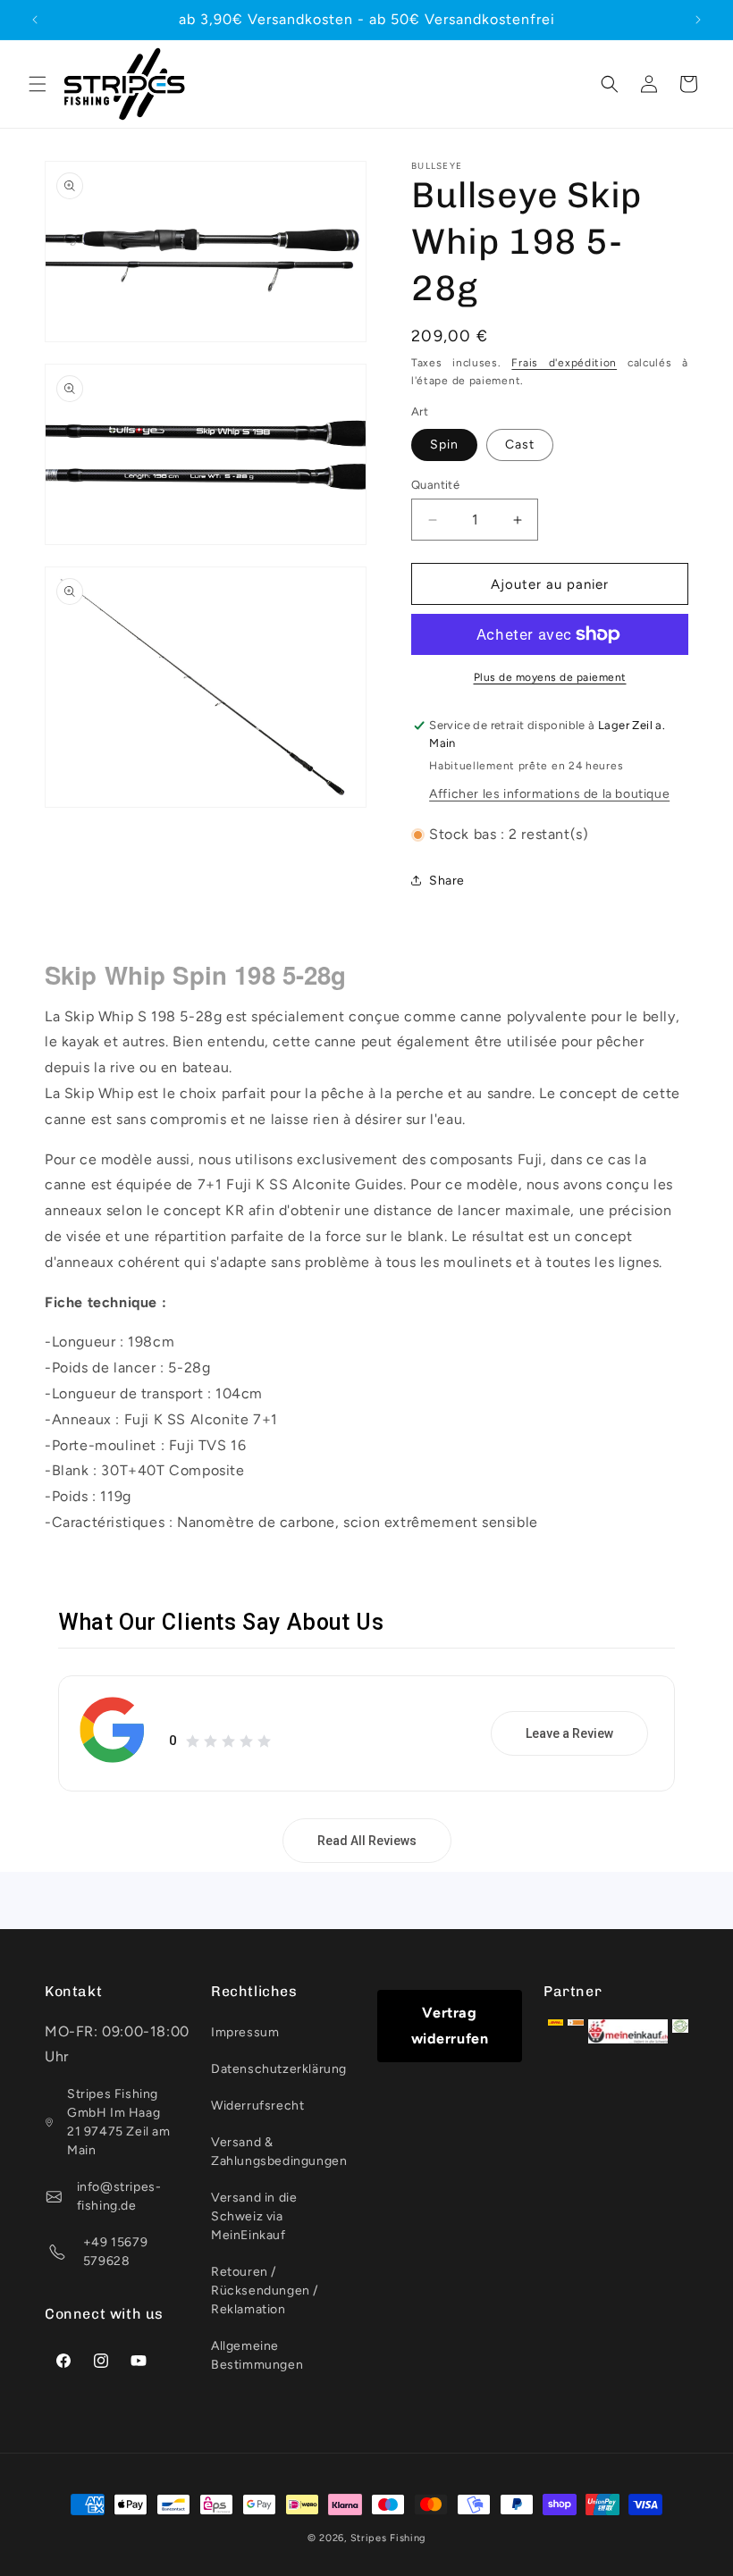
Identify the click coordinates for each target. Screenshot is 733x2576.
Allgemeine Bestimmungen (257, 2355)
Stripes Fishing (388, 2538)
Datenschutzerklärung (279, 2069)
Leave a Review (569, 1733)
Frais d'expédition (564, 363)
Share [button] (447, 881)
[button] (38, 84)
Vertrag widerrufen (450, 2026)
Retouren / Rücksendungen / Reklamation (265, 2291)
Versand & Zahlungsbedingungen (279, 2152)
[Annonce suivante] (698, 20)
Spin (444, 445)
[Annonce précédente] (35, 20)
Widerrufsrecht (257, 2106)
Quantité (435, 485)
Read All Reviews (367, 1841)
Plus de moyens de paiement (550, 677)
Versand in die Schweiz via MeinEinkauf (254, 2216)
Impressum (245, 2032)
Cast (520, 445)
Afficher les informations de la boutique (549, 794)
